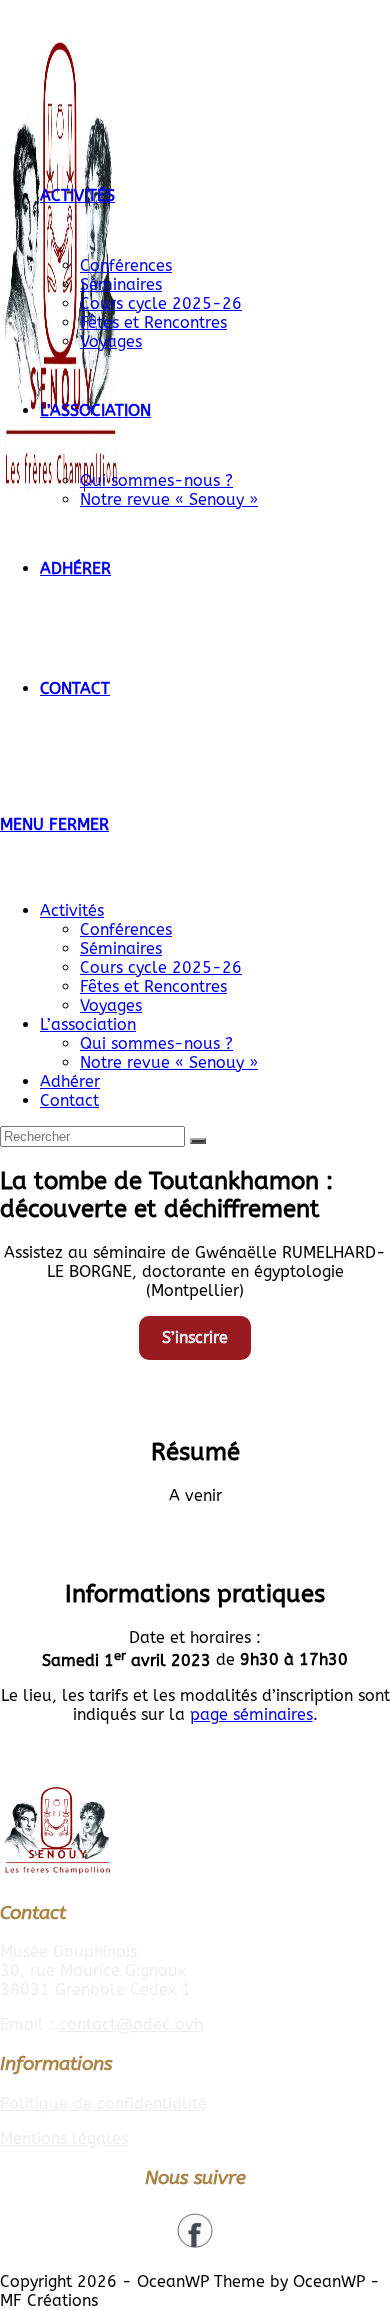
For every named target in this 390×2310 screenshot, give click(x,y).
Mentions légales (64, 2138)
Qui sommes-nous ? (156, 1043)
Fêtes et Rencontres (153, 986)
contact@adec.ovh (131, 2024)
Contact (69, 1100)
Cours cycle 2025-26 (161, 967)
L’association (88, 1024)
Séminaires (121, 948)
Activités (72, 910)
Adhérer (70, 1081)
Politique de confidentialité (103, 2103)
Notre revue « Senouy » (169, 1062)
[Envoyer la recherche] (198, 1141)
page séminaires (251, 1714)
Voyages (111, 1005)
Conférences (126, 929)
